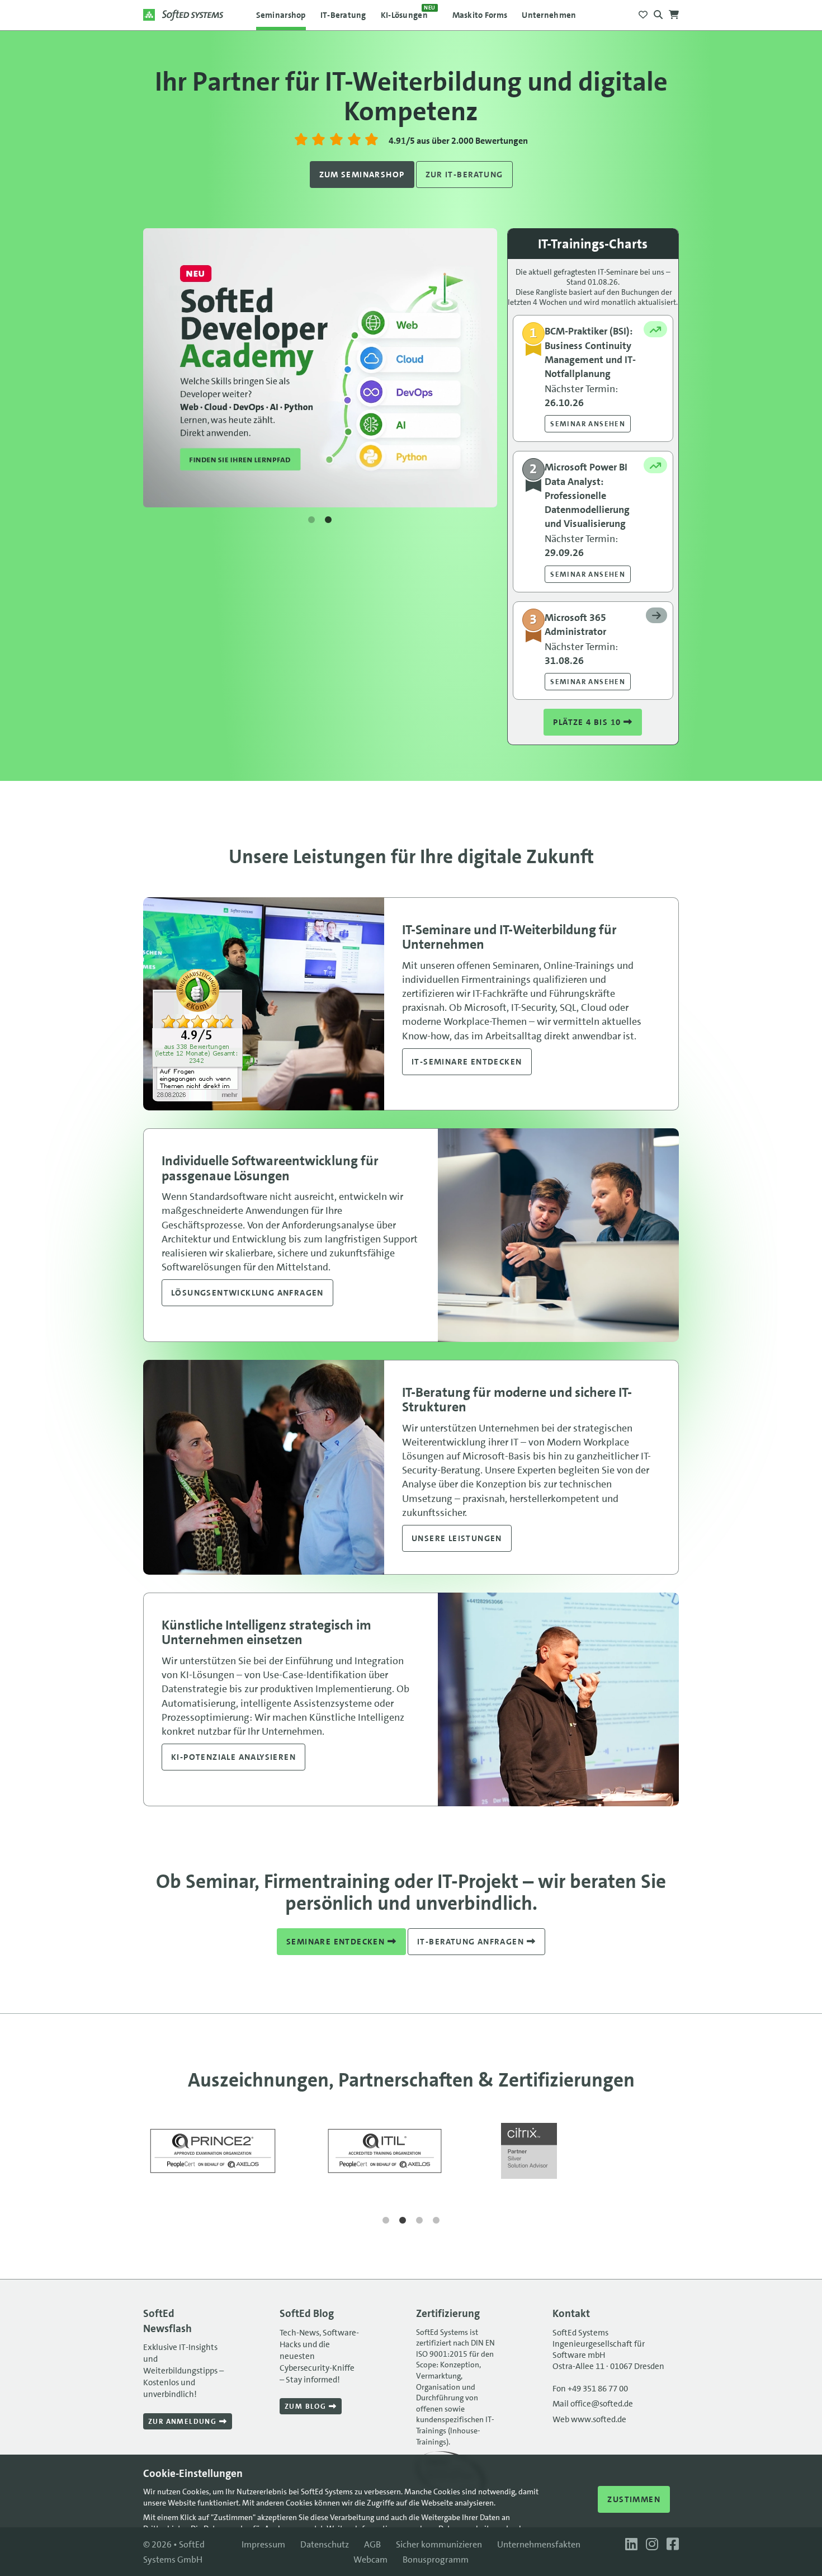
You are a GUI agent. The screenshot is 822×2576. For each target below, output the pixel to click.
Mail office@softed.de (593, 2404)
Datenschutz (325, 2544)
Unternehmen (549, 15)
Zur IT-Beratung (464, 175)
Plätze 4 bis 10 (588, 722)
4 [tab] (436, 2221)
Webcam (370, 2559)
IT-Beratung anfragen (472, 1942)
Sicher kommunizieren (439, 2544)
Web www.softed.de (589, 2419)
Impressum (263, 2544)
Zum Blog (307, 2406)
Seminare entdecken (337, 1942)
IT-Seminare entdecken (467, 1062)
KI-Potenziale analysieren (233, 1757)
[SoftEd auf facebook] (670, 2544)
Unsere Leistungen (457, 1538)
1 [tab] (311, 520)
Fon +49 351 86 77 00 (590, 2389)
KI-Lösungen (408, 12)
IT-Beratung (343, 15)
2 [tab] (328, 520)
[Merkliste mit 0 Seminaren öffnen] (643, 11)
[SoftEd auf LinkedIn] (630, 2544)
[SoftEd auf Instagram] (651, 2544)
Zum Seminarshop (362, 175)
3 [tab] (419, 2221)
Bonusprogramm (436, 2559)
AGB (372, 2544)
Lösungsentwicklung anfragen (247, 1293)
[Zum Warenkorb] (674, 11)
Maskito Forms (480, 15)
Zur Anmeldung (184, 2421)
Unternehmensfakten (539, 2544)
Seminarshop (281, 15)
